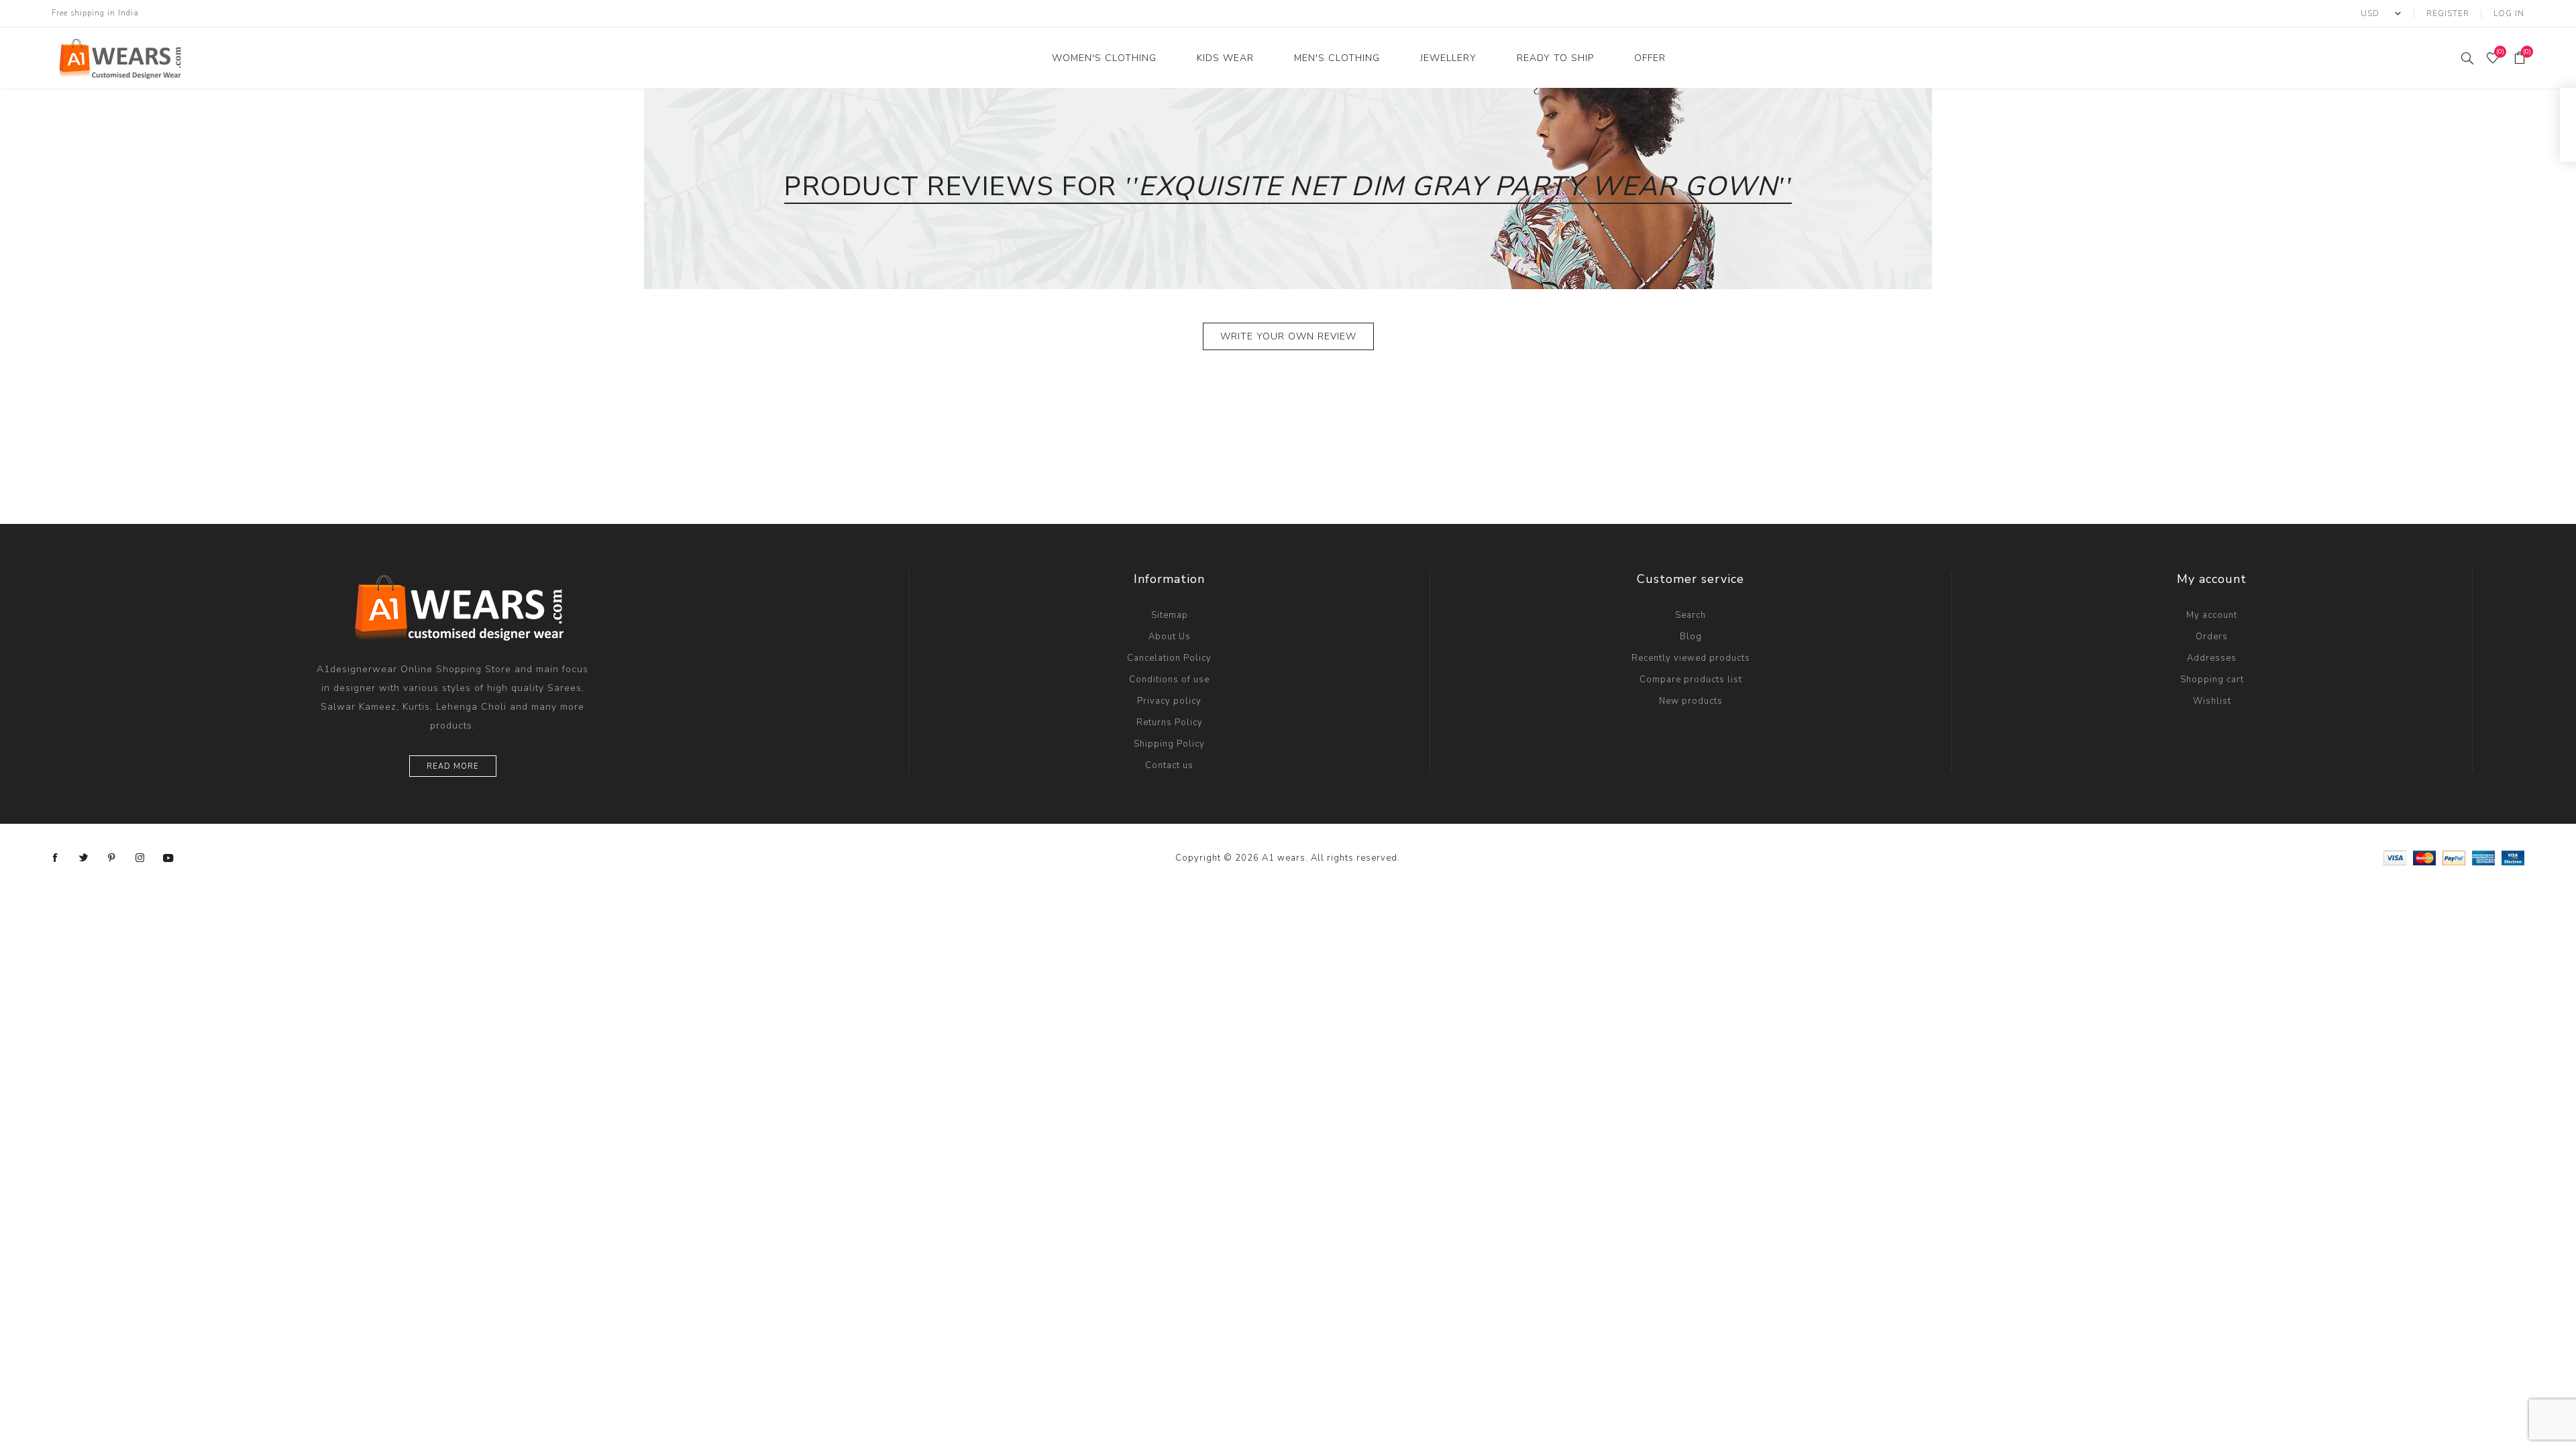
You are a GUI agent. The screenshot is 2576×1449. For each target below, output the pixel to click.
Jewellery (1448, 58)
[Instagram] (140, 858)
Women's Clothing (1104, 58)
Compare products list (1691, 680)
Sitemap (1170, 615)
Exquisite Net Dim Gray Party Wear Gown (1458, 186)
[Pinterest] (112, 858)
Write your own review (1288, 336)
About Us (1170, 637)
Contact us (1169, 765)
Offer (1650, 58)
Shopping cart (2212, 680)
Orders (2212, 637)
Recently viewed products (1691, 658)
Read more (453, 766)
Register (2448, 13)
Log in (2509, 13)
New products (1691, 701)
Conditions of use (1169, 680)
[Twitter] (84, 858)
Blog (1691, 637)
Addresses (2212, 658)
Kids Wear (1225, 58)
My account (2212, 615)
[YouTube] (168, 858)
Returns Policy (1170, 722)
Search (1690, 615)
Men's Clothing (1337, 58)
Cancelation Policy (1169, 658)
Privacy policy (1169, 701)
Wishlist (2212, 701)
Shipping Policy (1169, 744)
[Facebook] (56, 858)
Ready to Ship (1555, 58)
